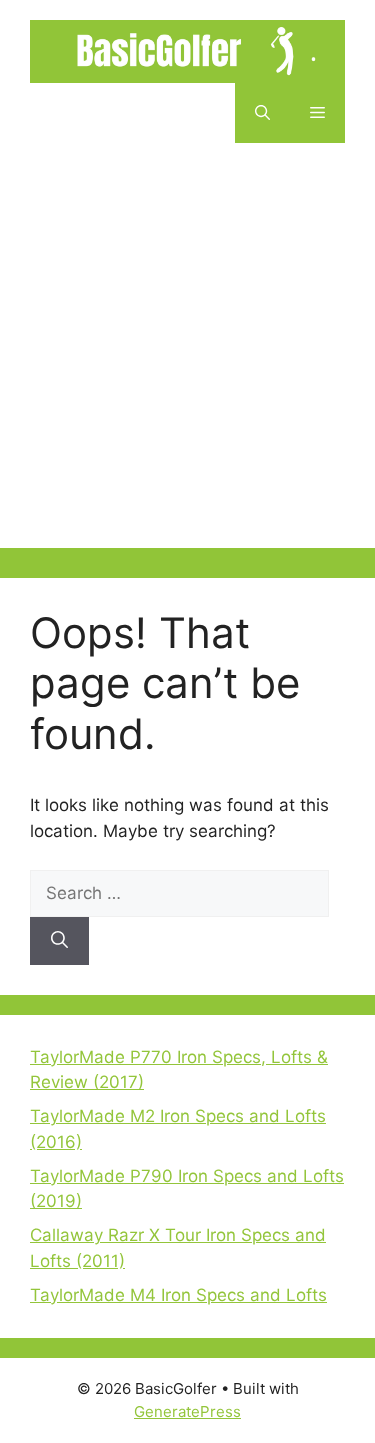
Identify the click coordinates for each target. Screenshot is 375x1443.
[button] (262, 113)
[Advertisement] (187, 360)
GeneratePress (187, 1411)
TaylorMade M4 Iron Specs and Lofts (178, 1295)
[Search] (59, 941)
